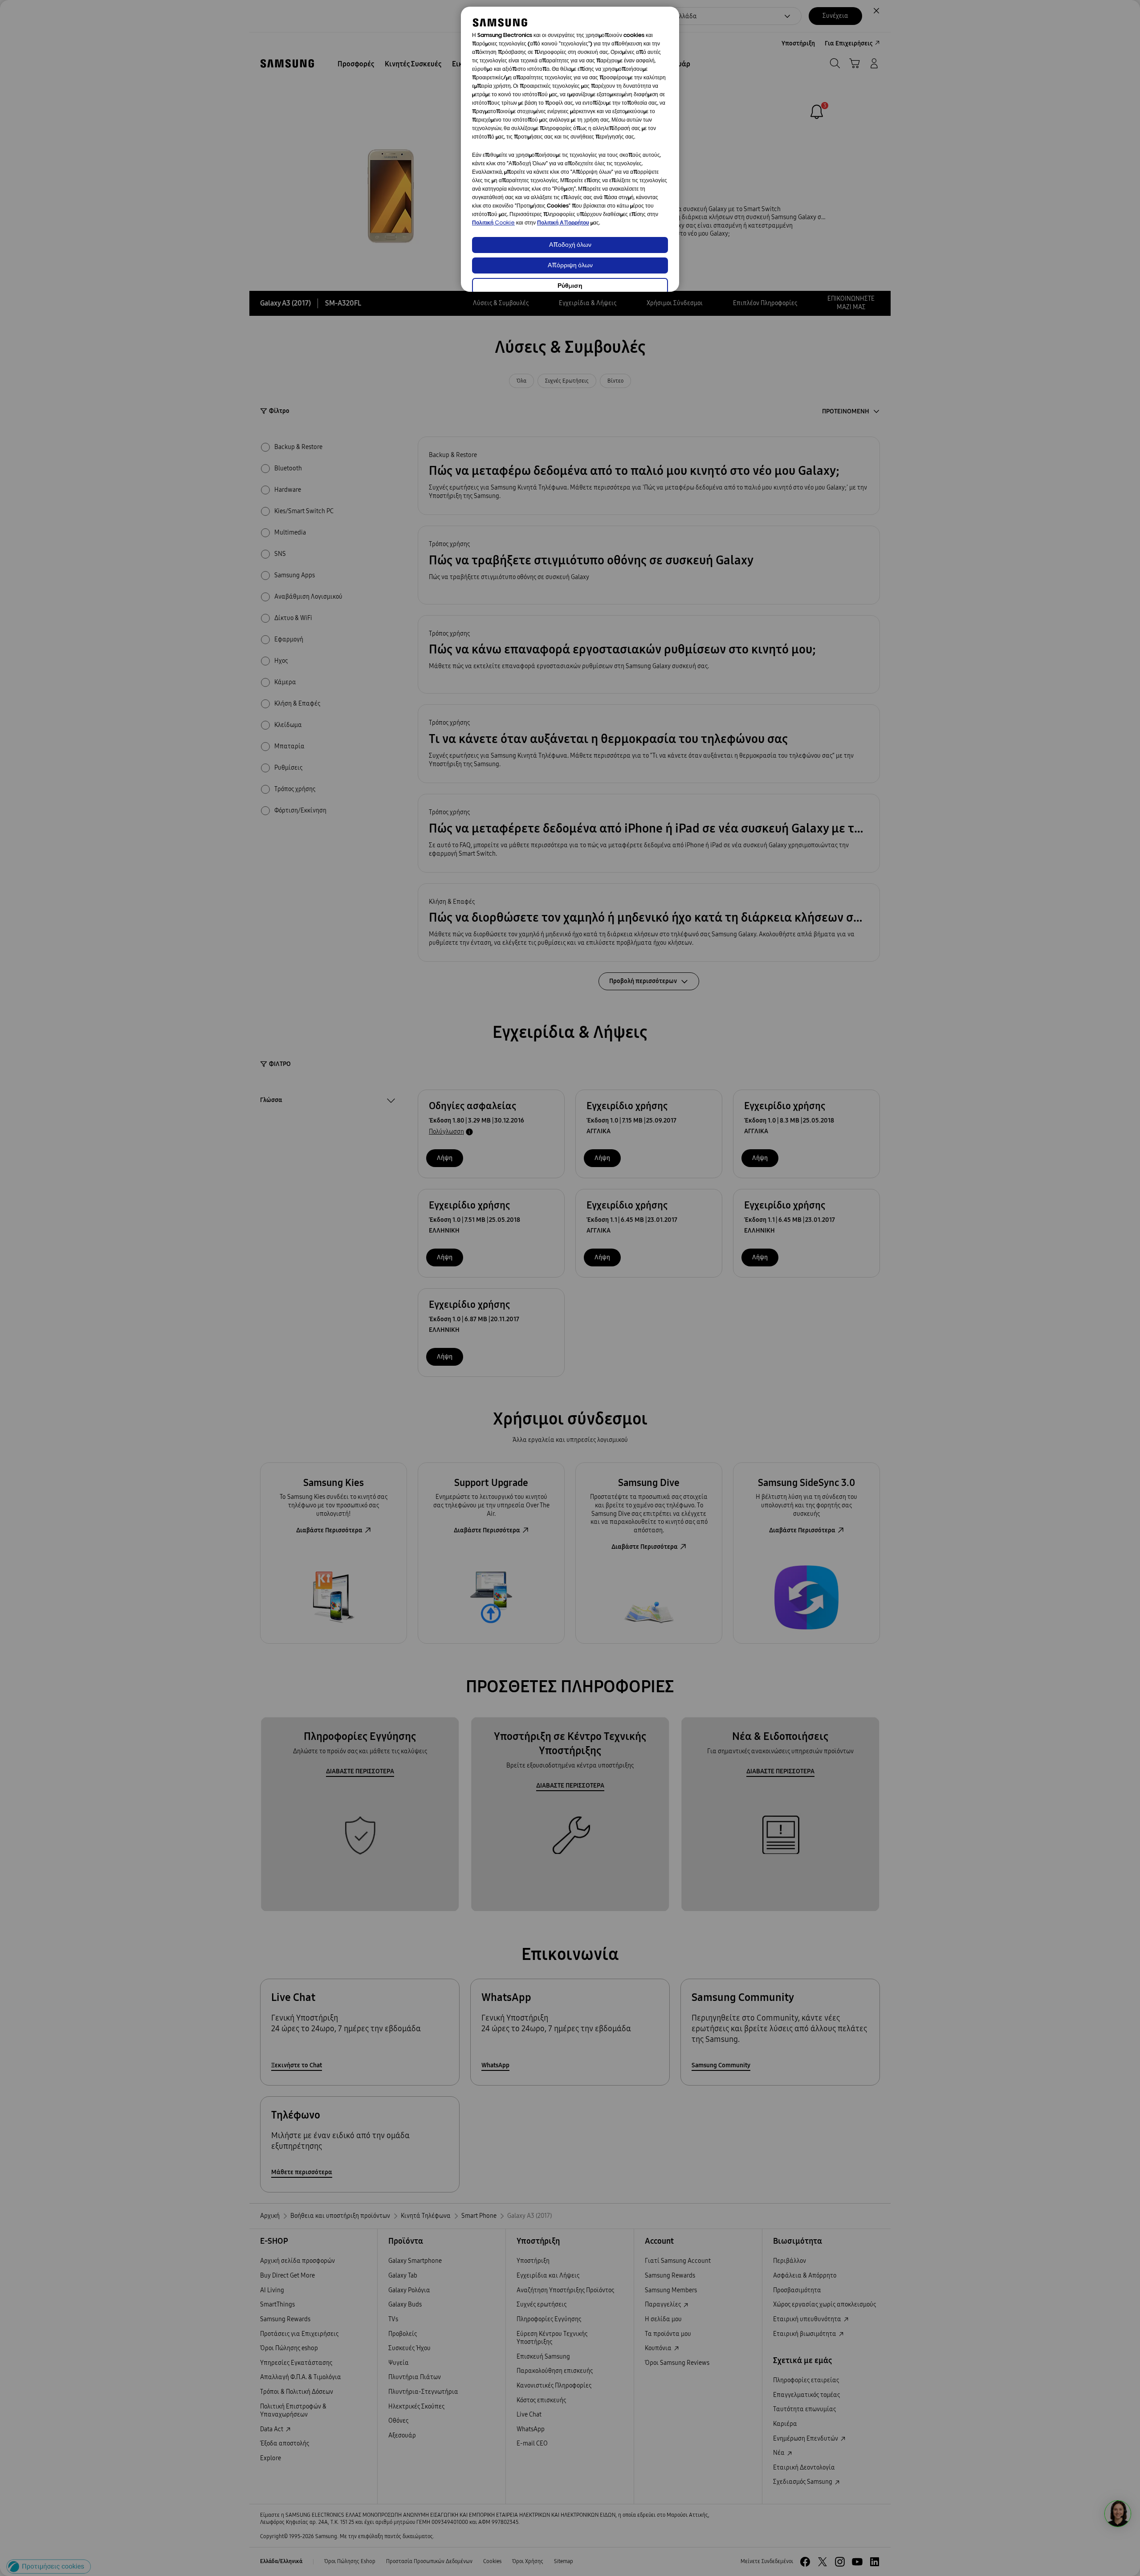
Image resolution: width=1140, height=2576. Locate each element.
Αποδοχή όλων (570, 245)
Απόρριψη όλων (570, 266)
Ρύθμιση (570, 286)
